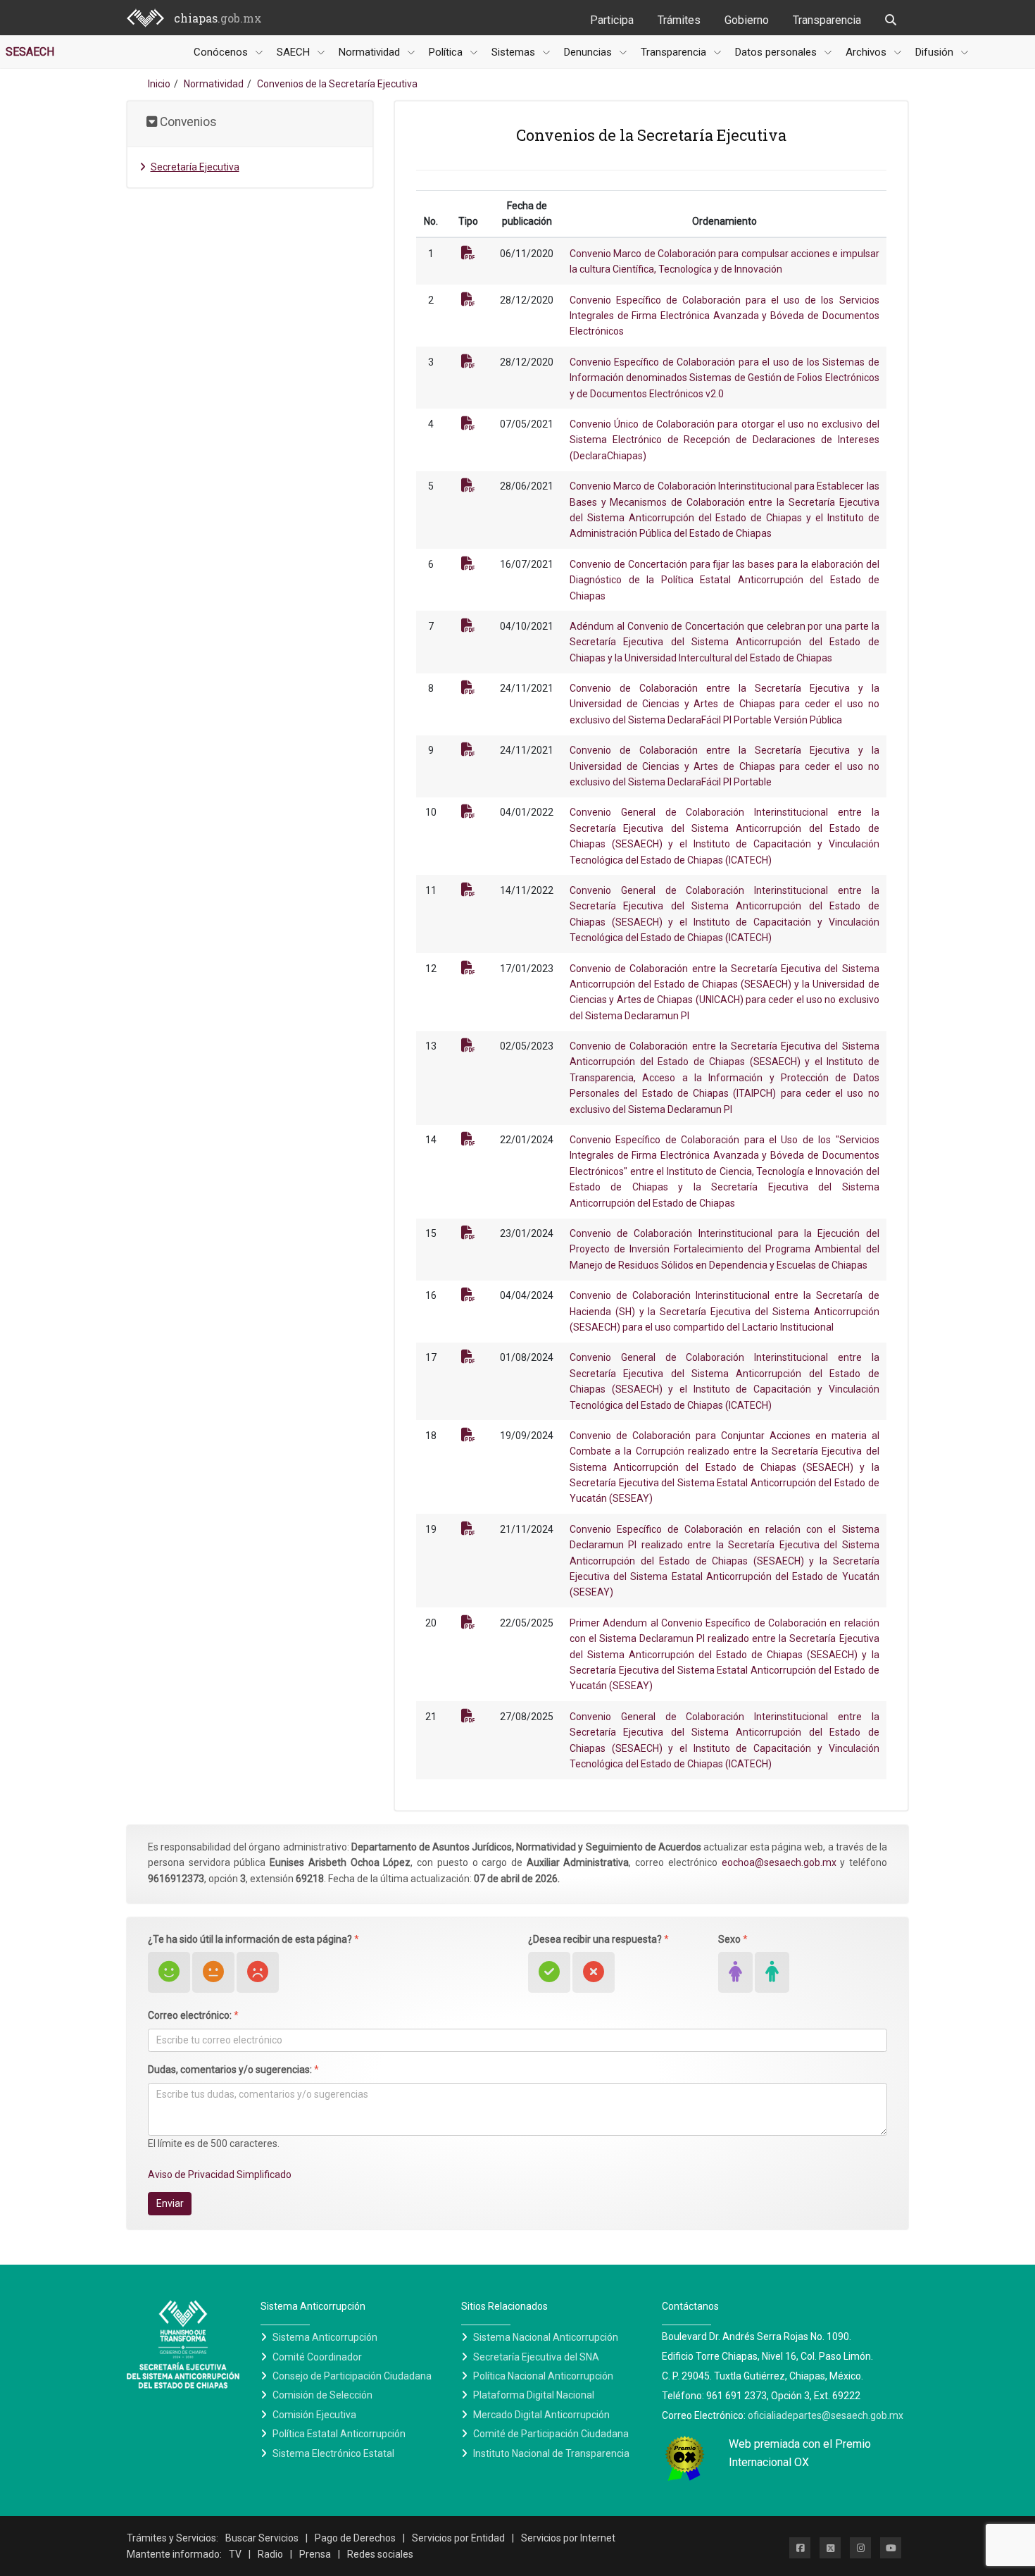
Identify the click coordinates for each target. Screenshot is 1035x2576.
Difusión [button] (936, 52)
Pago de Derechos (355, 2538)
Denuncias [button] (589, 52)
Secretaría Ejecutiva (195, 167)
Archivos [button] (867, 52)
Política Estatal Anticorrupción (339, 2434)
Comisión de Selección (322, 2395)
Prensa (315, 2554)
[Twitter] (830, 2548)
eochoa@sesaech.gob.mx (779, 1862)
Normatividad (214, 84)
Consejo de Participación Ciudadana (352, 2376)
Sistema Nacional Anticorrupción (546, 2337)
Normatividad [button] (371, 52)
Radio (270, 2554)
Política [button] (447, 52)
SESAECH (30, 52)
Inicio (159, 84)
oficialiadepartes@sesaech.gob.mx (826, 2415)
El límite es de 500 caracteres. (214, 2143)
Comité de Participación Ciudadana (551, 2434)
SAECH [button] (295, 52)
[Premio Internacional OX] (685, 2458)
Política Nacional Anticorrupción (543, 2376)
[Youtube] (891, 2548)
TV (235, 2554)
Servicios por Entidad (458, 2538)
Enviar (170, 2203)
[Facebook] (800, 2548)
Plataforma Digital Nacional (534, 2395)
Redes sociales (380, 2554)
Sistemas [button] (515, 52)
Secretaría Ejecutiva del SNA (536, 2357)
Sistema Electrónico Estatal (333, 2453)
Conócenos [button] (222, 52)
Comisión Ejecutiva (314, 2415)
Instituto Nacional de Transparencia (551, 2453)
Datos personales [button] (777, 52)
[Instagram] (860, 2548)
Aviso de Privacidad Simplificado (220, 2174)
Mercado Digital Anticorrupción (541, 2415)
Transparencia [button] (675, 52)
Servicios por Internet (568, 2538)
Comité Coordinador (317, 2357)
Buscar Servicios (262, 2538)
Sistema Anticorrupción (325, 2337)
